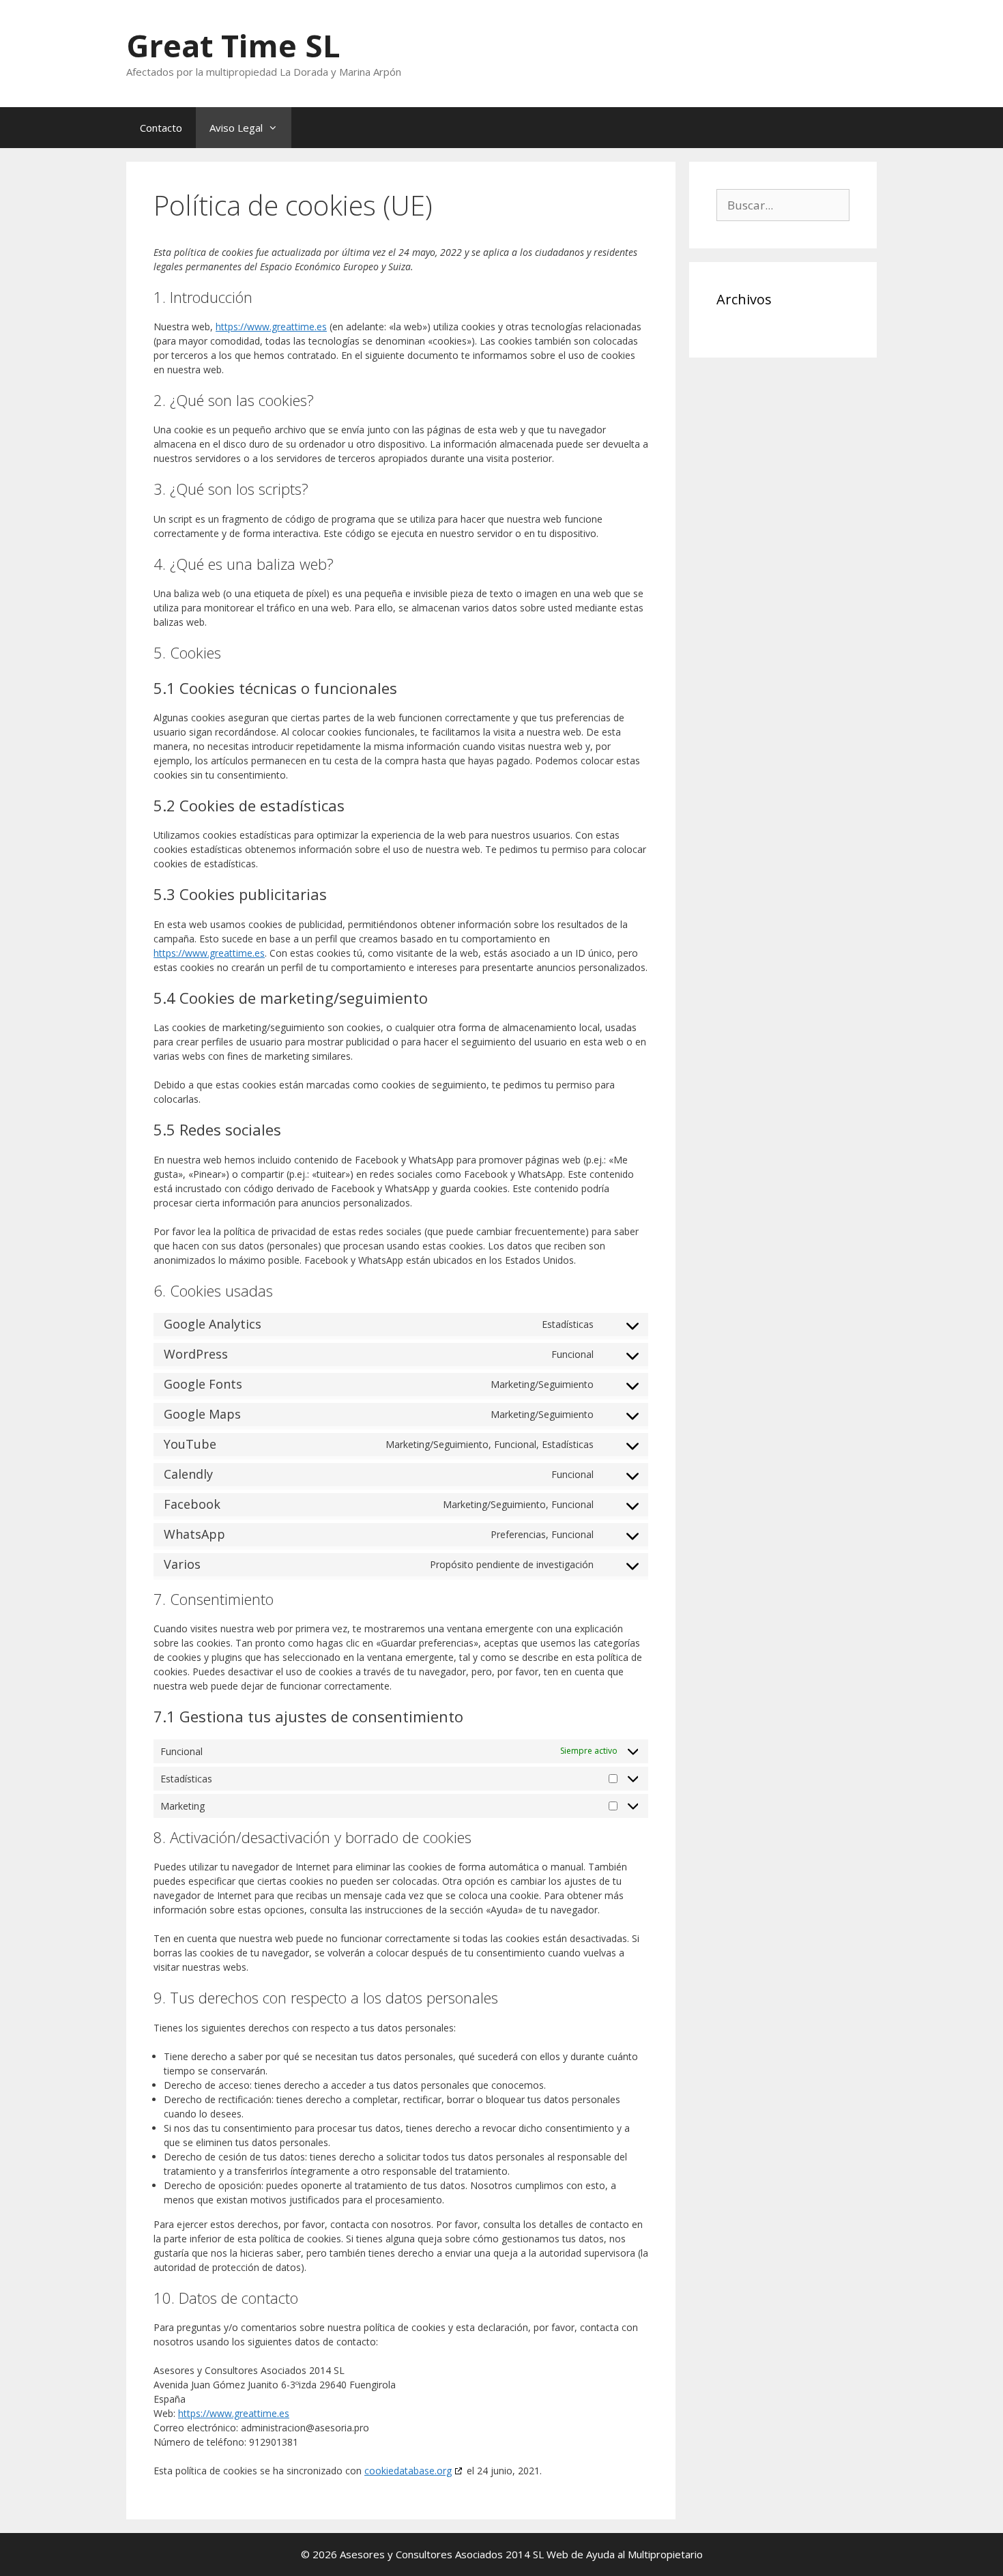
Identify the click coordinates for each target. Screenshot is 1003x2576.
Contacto (161, 128)
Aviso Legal (236, 128)
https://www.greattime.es (271, 327)
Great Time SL (233, 45)
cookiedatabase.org (408, 2471)
